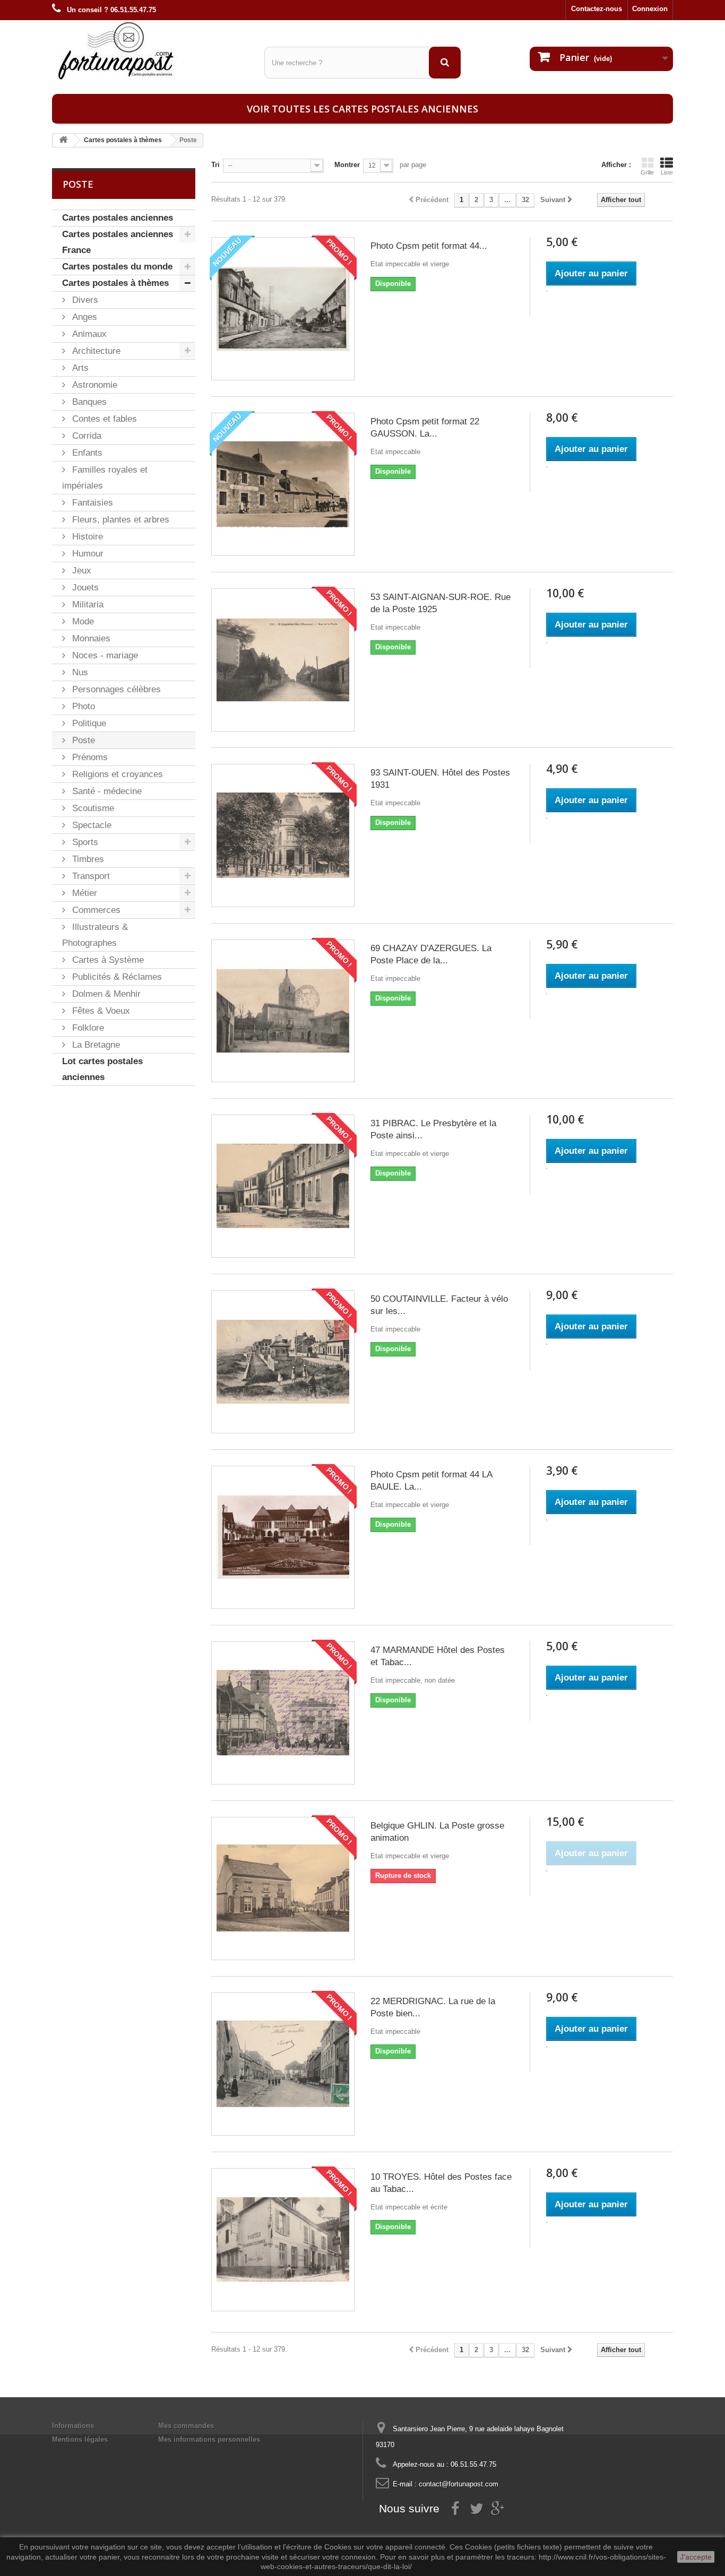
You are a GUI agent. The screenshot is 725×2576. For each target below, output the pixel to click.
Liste (667, 172)
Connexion (650, 9)
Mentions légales (80, 2439)
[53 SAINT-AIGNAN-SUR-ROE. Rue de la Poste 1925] (283, 660)
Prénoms (89, 757)
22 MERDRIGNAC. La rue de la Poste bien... (433, 2007)
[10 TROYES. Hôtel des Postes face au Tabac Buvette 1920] (283, 2240)
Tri (215, 165)
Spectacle (90, 825)
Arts (79, 368)
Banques (88, 402)
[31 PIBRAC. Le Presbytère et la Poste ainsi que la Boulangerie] (283, 1186)
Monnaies (90, 638)
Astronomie (93, 385)
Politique (88, 723)
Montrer (347, 165)
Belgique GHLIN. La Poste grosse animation (437, 1832)
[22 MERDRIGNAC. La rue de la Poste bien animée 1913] (283, 2064)
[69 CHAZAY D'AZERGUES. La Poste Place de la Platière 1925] (283, 1011)
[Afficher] (547, 291)
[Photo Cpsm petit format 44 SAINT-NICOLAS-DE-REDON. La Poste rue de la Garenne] (283, 309)
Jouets (84, 588)
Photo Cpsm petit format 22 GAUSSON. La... (425, 428)
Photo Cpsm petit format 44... (429, 246)
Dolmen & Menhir (105, 994)
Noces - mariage (104, 655)
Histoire (86, 537)
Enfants (86, 453)
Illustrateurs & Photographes (95, 935)
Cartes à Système (107, 960)
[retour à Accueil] (63, 140)
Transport (90, 876)
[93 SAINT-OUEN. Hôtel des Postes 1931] (283, 836)
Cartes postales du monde (117, 267)
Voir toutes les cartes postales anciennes (362, 109)
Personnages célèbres (115, 689)
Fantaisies (91, 503)
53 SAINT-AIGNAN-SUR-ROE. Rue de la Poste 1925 (441, 603)
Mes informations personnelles (209, 2439)
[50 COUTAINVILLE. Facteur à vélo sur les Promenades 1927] (283, 1362)
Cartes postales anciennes (118, 218)
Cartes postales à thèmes (115, 283)
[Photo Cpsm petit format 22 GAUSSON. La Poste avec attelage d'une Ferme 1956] (283, 484)
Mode (82, 621)
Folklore (87, 1028)
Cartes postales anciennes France (118, 242)
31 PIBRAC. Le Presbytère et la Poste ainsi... (433, 1129)
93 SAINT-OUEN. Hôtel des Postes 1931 (440, 779)
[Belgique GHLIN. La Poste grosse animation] (283, 1889)
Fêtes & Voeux (100, 1011)
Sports (84, 842)
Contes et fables (103, 419)
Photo (82, 706)
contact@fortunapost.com (459, 2484)
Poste (82, 740)
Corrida (85, 436)
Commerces (95, 910)
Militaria (87, 604)
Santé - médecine (106, 791)
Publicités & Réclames (116, 977)
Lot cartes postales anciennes (102, 1069)
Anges (83, 317)
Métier (83, 893)
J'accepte (696, 2557)
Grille (647, 172)
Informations (73, 2426)
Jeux (80, 571)
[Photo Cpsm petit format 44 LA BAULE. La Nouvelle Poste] (283, 1537)
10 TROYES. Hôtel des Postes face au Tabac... (441, 2183)
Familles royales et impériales (105, 478)
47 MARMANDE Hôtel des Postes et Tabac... (438, 1656)
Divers (84, 300)
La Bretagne (95, 1045)
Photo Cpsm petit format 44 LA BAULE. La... (431, 1481)
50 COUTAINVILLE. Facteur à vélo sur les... (439, 1305)
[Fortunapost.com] (150, 50)
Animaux (88, 334)
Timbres (87, 859)
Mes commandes (186, 2426)
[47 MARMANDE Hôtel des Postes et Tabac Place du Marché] (283, 1713)
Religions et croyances (116, 774)
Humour (87, 554)
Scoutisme (92, 808)
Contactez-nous (597, 9)
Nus (79, 672)
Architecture (95, 351)
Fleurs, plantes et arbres (119, 520)
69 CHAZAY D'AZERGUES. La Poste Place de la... (431, 954)
